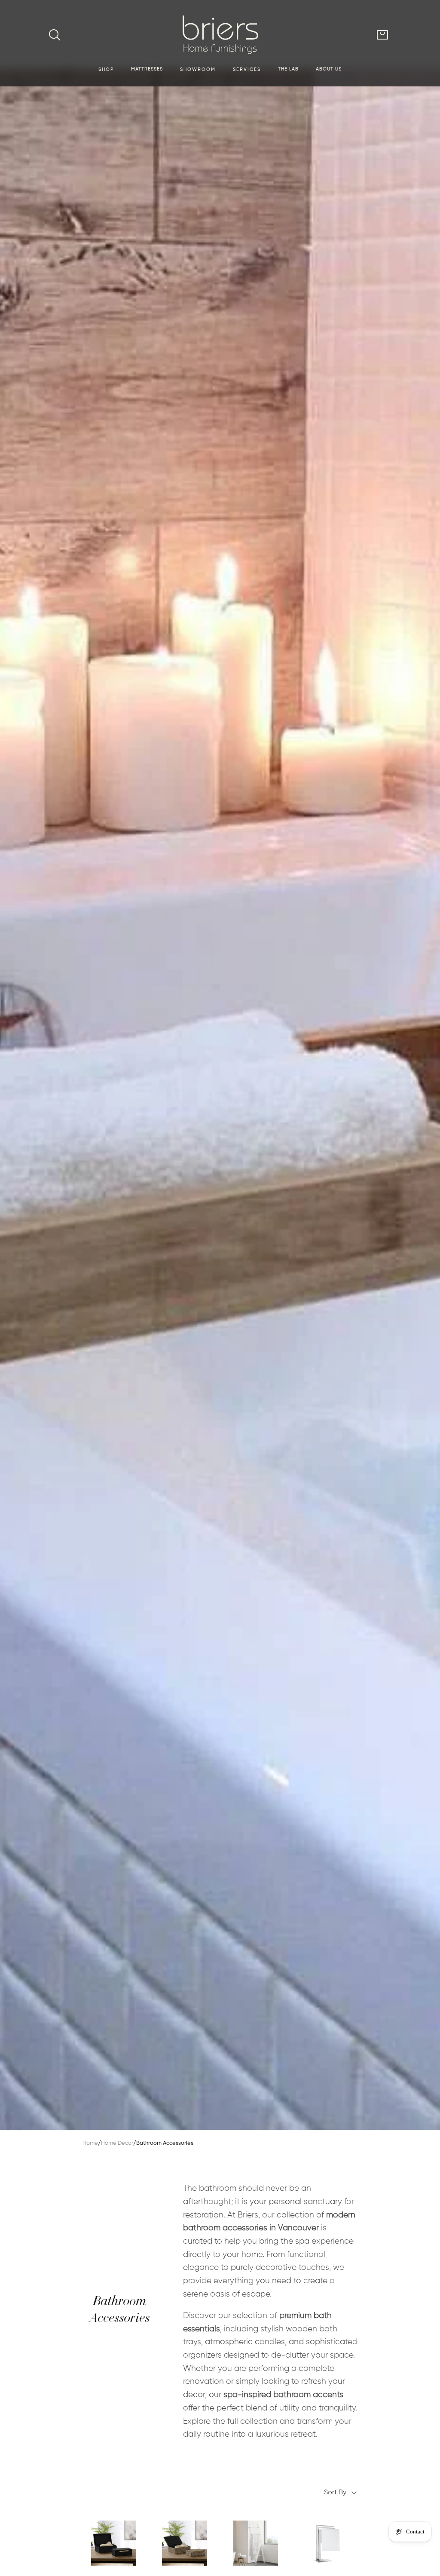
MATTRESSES (147, 69)
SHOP (106, 70)
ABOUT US (329, 69)
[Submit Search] (55, 35)
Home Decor (117, 2143)
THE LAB (288, 69)
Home (90, 2143)
